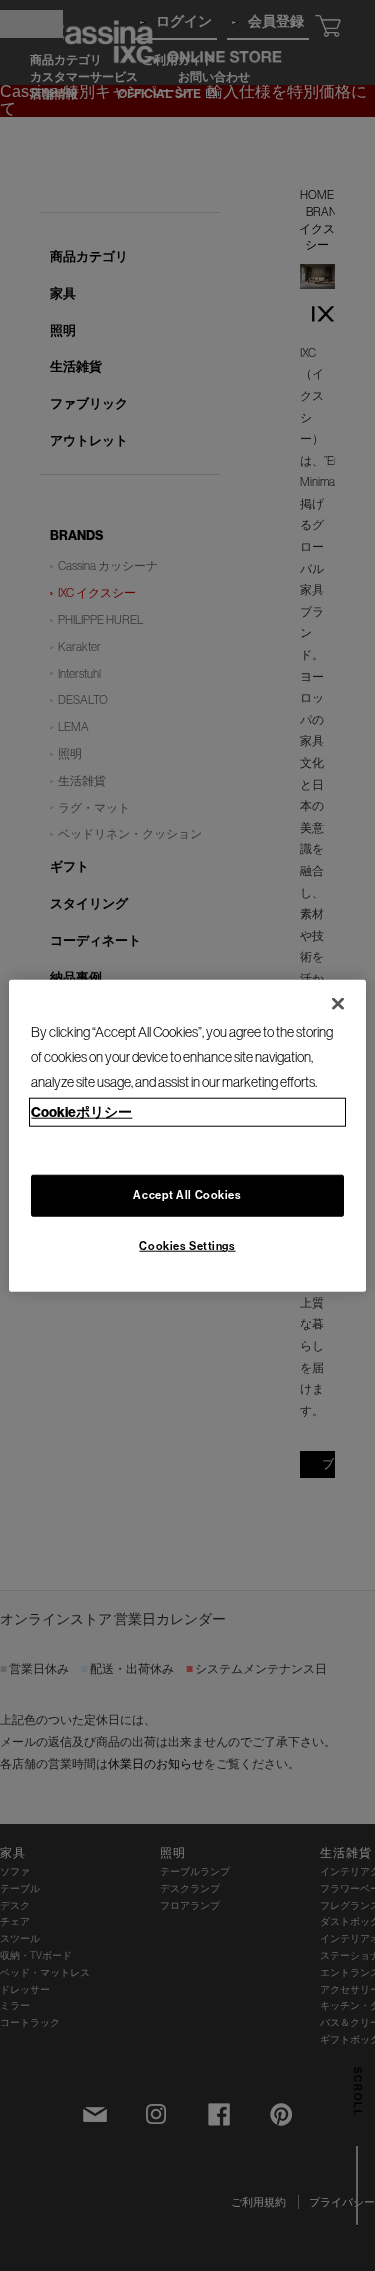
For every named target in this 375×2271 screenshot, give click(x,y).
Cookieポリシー (81, 1112)
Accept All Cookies (187, 1195)
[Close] (338, 1003)
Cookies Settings (187, 1246)
